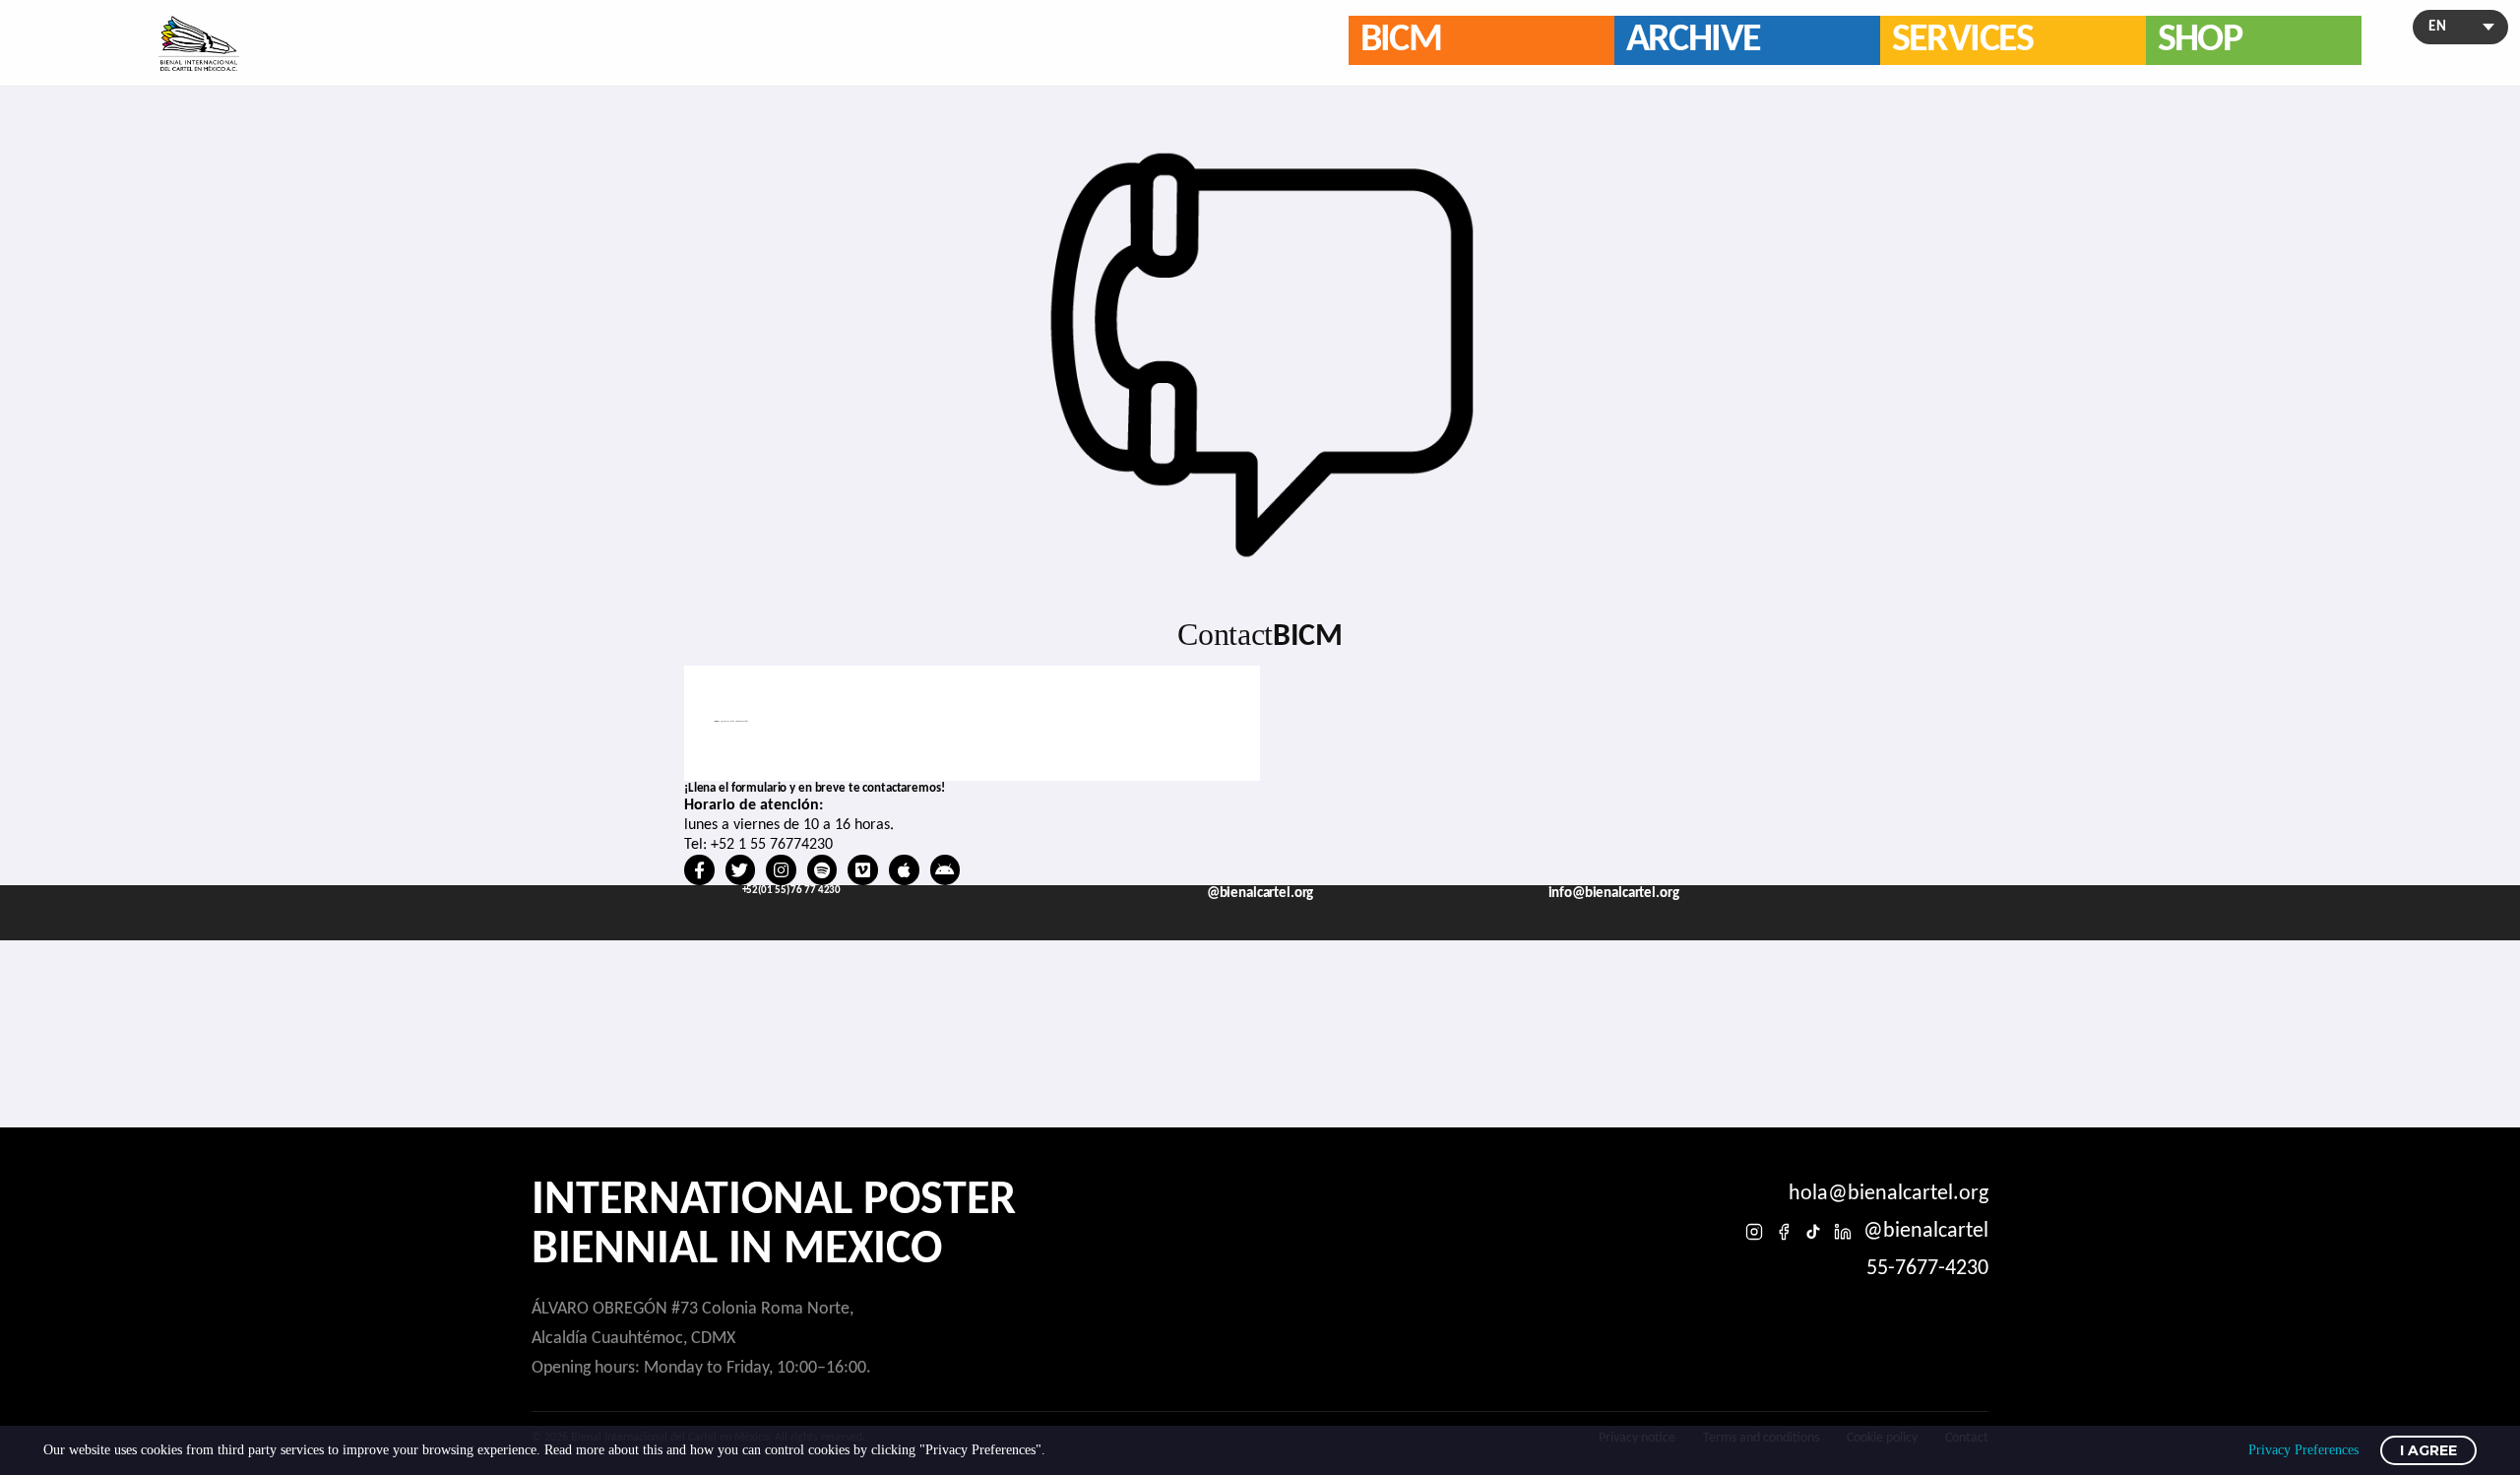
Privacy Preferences (2303, 1450)
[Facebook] (1784, 1232)
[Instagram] (781, 870)
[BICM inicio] (199, 43)
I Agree (2428, 1450)
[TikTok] (1813, 1232)
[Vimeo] (863, 870)
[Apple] (904, 870)
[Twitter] (741, 870)
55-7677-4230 (1927, 1269)
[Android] (945, 870)
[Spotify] (822, 870)
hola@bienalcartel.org (1889, 1194)
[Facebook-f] (699, 870)
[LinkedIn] (1843, 1232)
